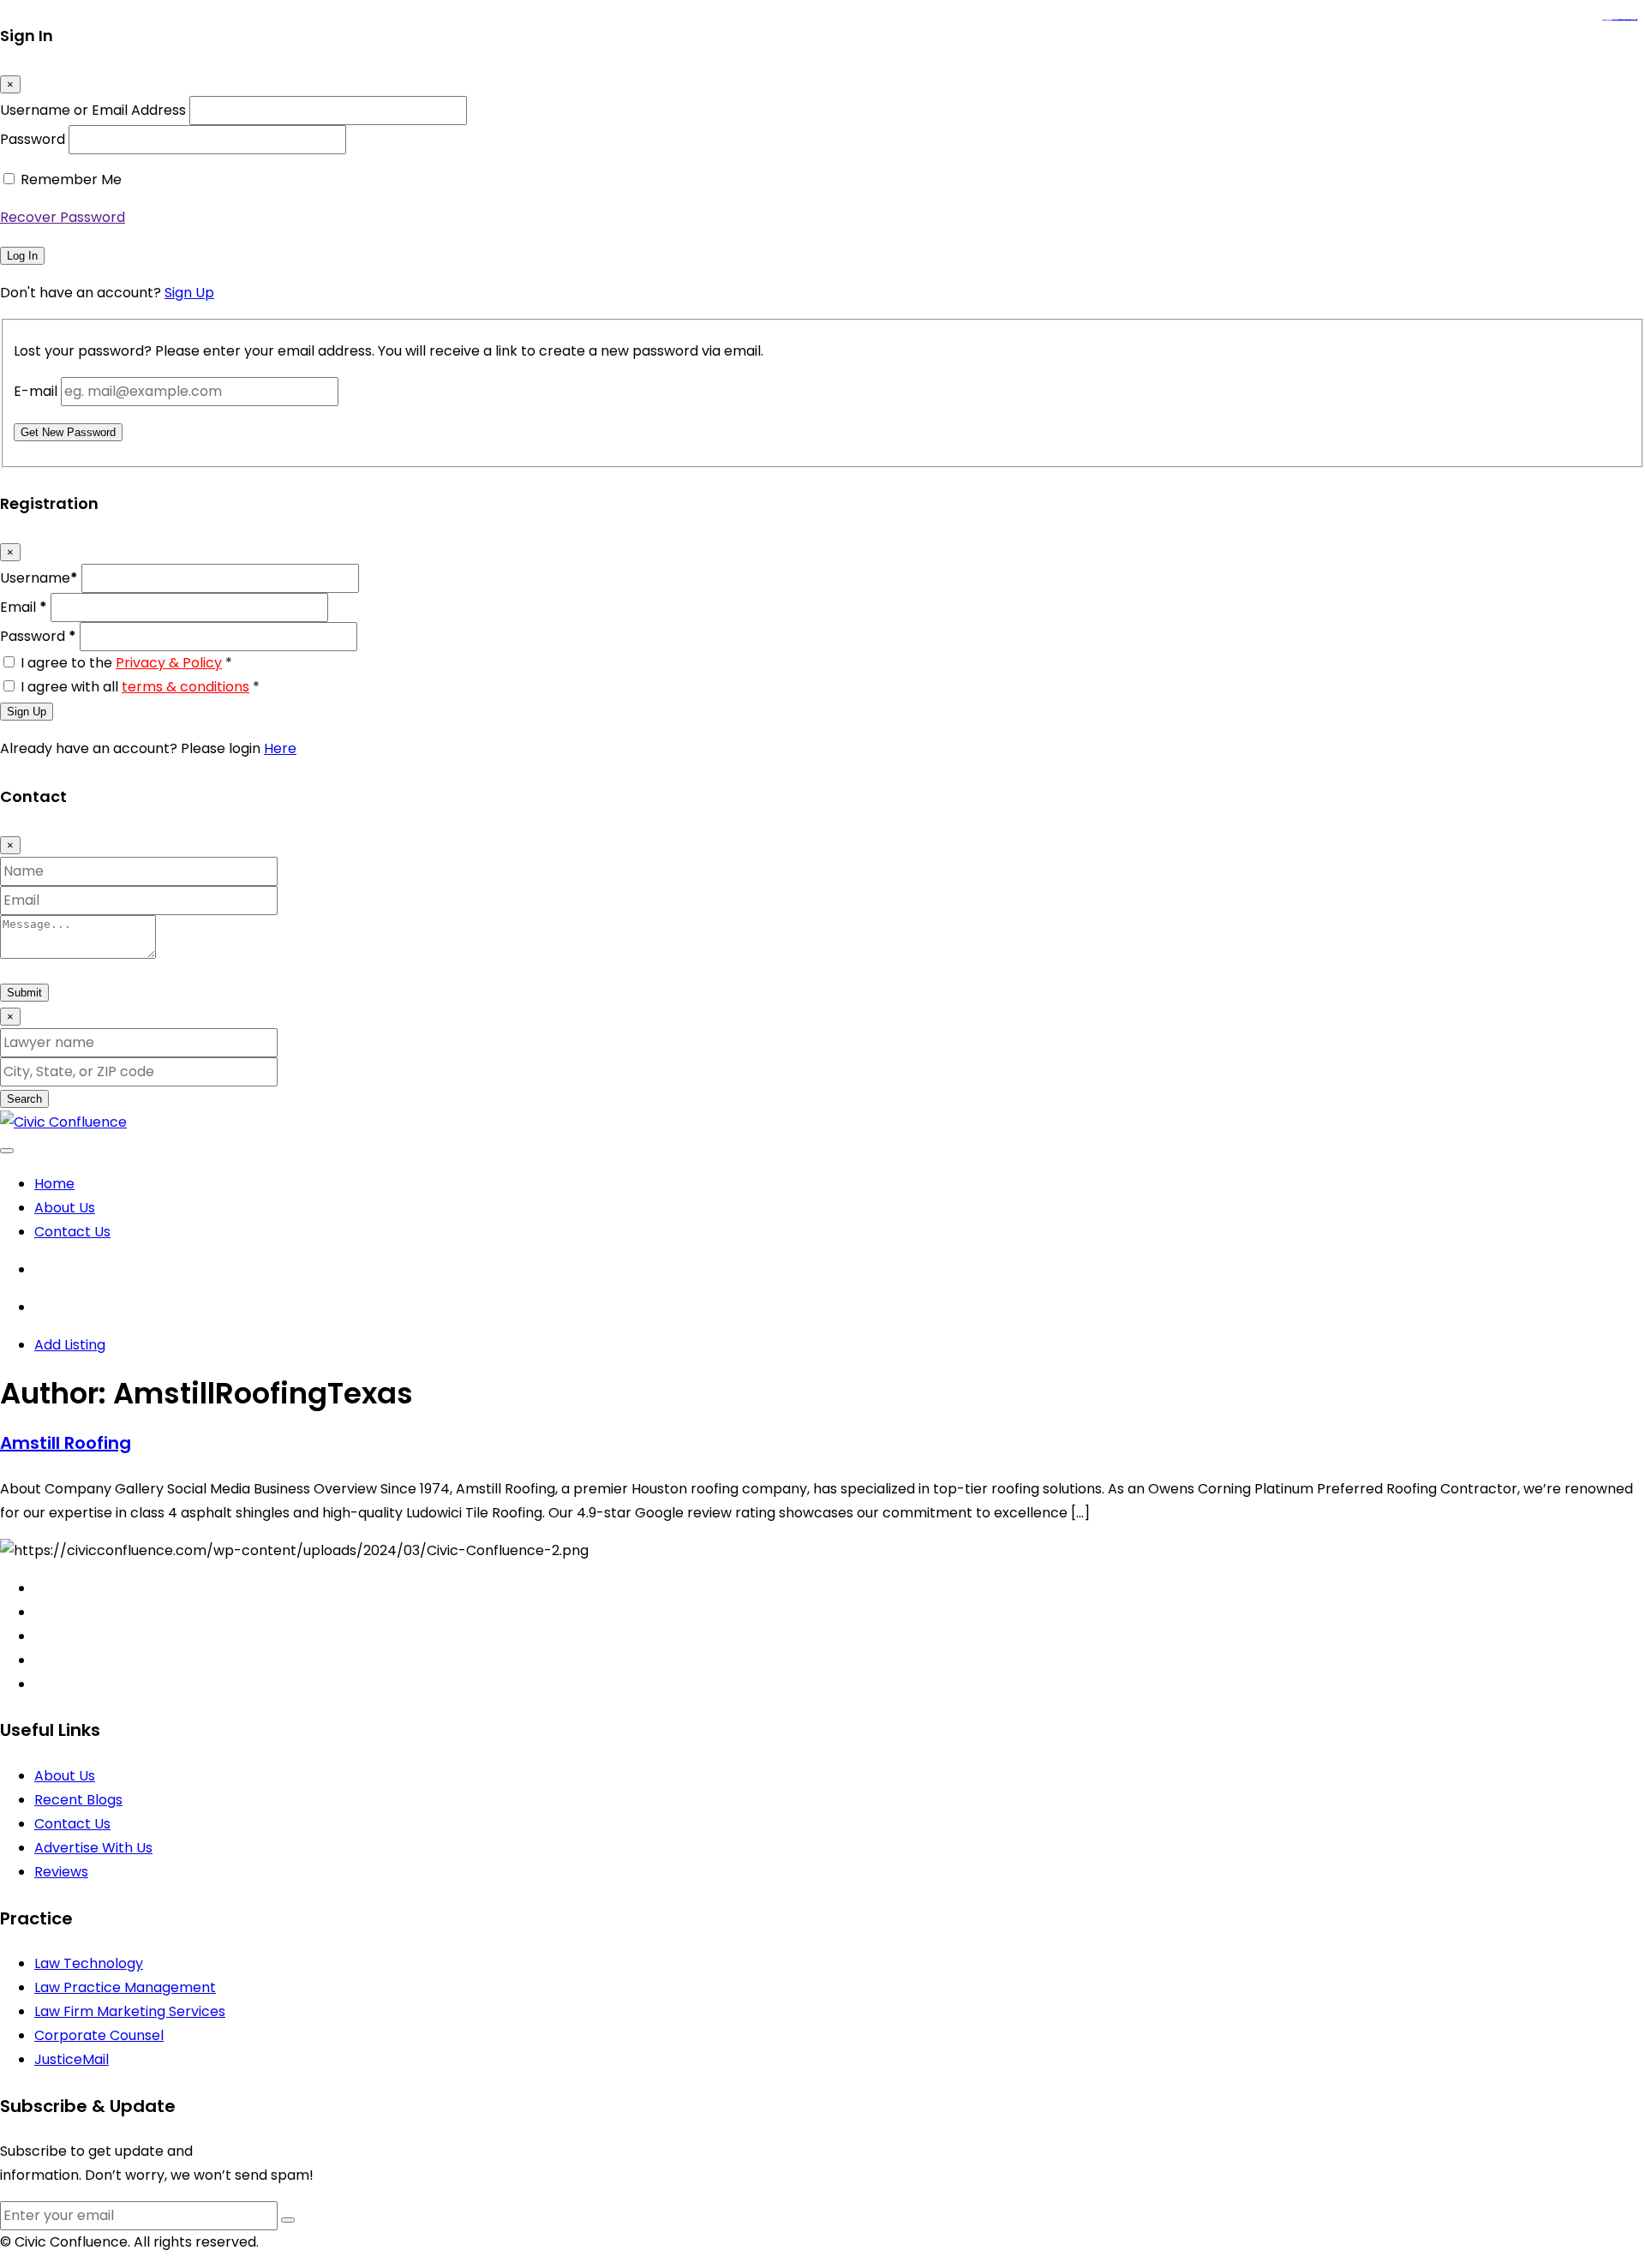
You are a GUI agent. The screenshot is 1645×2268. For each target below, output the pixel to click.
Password (33, 139)
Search (24, 1099)
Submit (24, 993)
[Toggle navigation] (7, 1151)
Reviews (61, 1872)
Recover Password (63, 217)
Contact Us (72, 1232)
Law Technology (89, 1963)
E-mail (36, 391)
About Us (65, 1208)
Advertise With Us (93, 1848)
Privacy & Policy (169, 663)
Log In (22, 256)
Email (24, 607)
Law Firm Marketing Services (130, 2011)
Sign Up (189, 293)
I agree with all (140, 687)
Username (39, 578)
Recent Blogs (78, 1800)
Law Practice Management (125, 1987)
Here (280, 748)
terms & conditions (185, 687)
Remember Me (71, 180)
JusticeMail (72, 2059)
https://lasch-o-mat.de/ (1630, 20)
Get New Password (68, 432)
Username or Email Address (93, 110)
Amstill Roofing (66, 1443)
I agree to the (126, 663)
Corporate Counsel (99, 2035)
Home (54, 1184)
